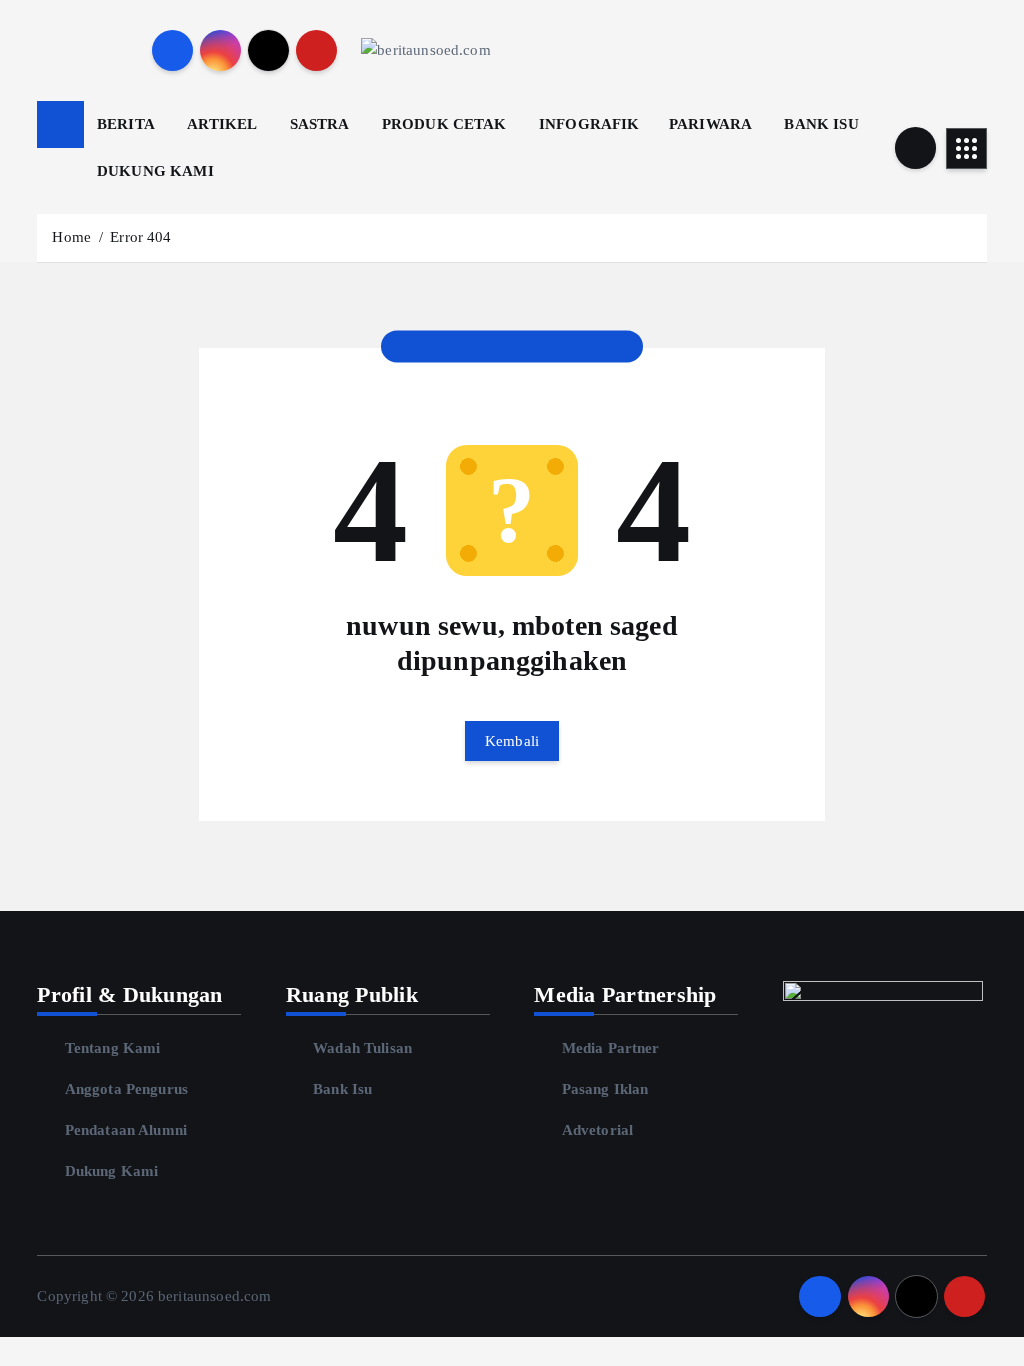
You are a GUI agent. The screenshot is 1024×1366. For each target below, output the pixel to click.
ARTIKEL (222, 124)
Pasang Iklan (605, 1089)
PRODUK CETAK (444, 124)
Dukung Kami (111, 1171)
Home (71, 237)
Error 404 (140, 237)
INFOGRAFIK (589, 124)
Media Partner (610, 1048)
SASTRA (320, 124)
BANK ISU (821, 124)
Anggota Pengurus (126, 1089)
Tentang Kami (112, 1048)
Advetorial (597, 1130)
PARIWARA (710, 124)
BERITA (126, 124)
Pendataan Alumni (126, 1130)
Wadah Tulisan (362, 1048)
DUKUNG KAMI (155, 171)
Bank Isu (342, 1089)
